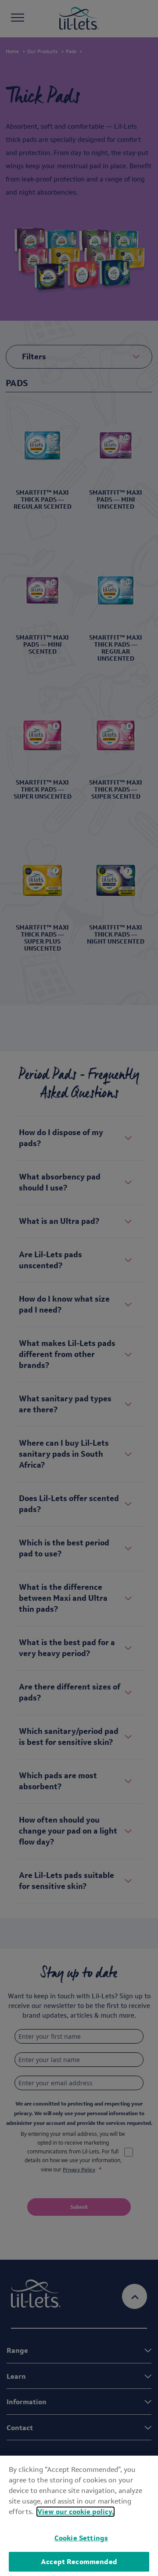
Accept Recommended (79, 2562)
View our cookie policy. (75, 2512)
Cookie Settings (81, 2538)
